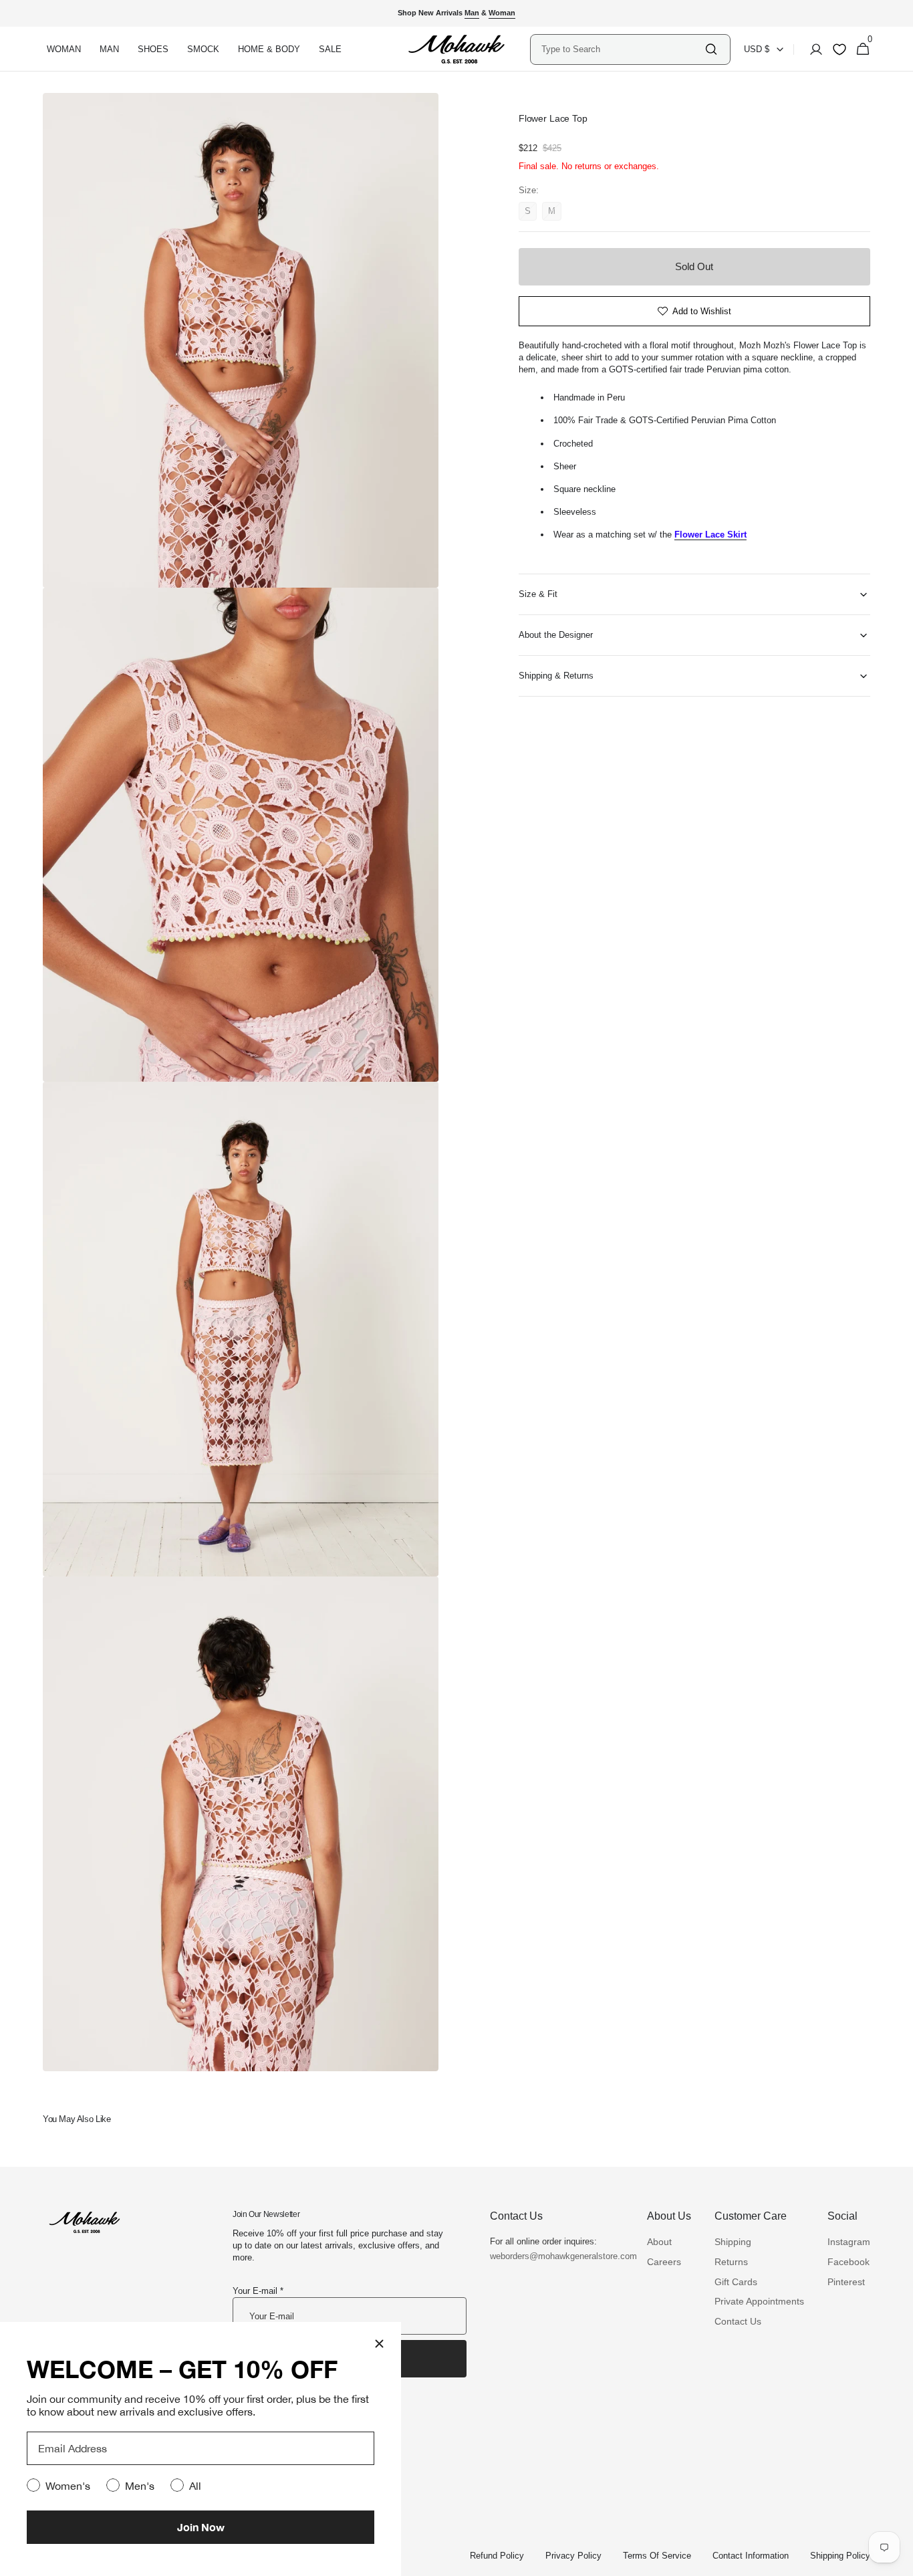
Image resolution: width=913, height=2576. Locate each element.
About (659, 2242)
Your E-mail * (258, 2291)
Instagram (849, 2242)
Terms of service (657, 2556)
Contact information (751, 2556)
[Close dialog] (379, 2344)
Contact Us (738, 2321)
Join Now (201, 2527)
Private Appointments (759, 2301)
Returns (731, 2262)
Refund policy (497, 2556)
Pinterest (846, 2282)
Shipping (733, 2242)
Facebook (849, 2262)
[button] (812, 49)
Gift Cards (736, 2282)
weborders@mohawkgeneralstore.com (557, 2256)
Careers (664, 2262)
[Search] (711, 49)
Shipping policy (840, 2556)
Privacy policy (573, 2556)
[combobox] (622, 49)
